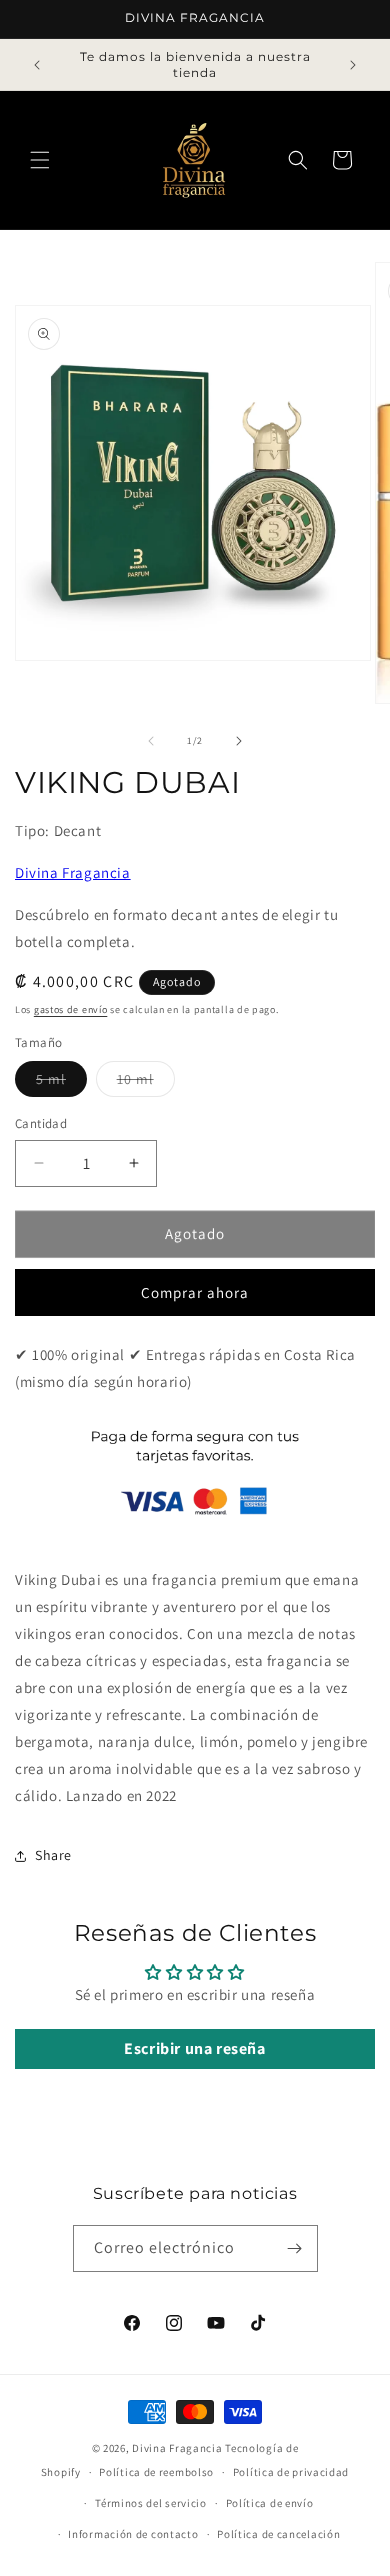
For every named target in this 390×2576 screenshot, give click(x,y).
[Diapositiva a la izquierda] (151, 741)
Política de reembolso (156, 2472)
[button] (40, 160)
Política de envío (270, 2503)
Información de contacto (133, 2534)
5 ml (61, 1083)
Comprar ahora (195, 1292)
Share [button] (53, 1855)
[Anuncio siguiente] (353, 65)
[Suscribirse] (295, 2248)
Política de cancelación (278, 2534)
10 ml (146, 1083)
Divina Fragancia (73, 872)
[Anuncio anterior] (37, 65)
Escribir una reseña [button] (194, 2048)
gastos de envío (71, 1009)
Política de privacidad (291, 2472)
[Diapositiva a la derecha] (239, 741)
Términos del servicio (151, 2503)
